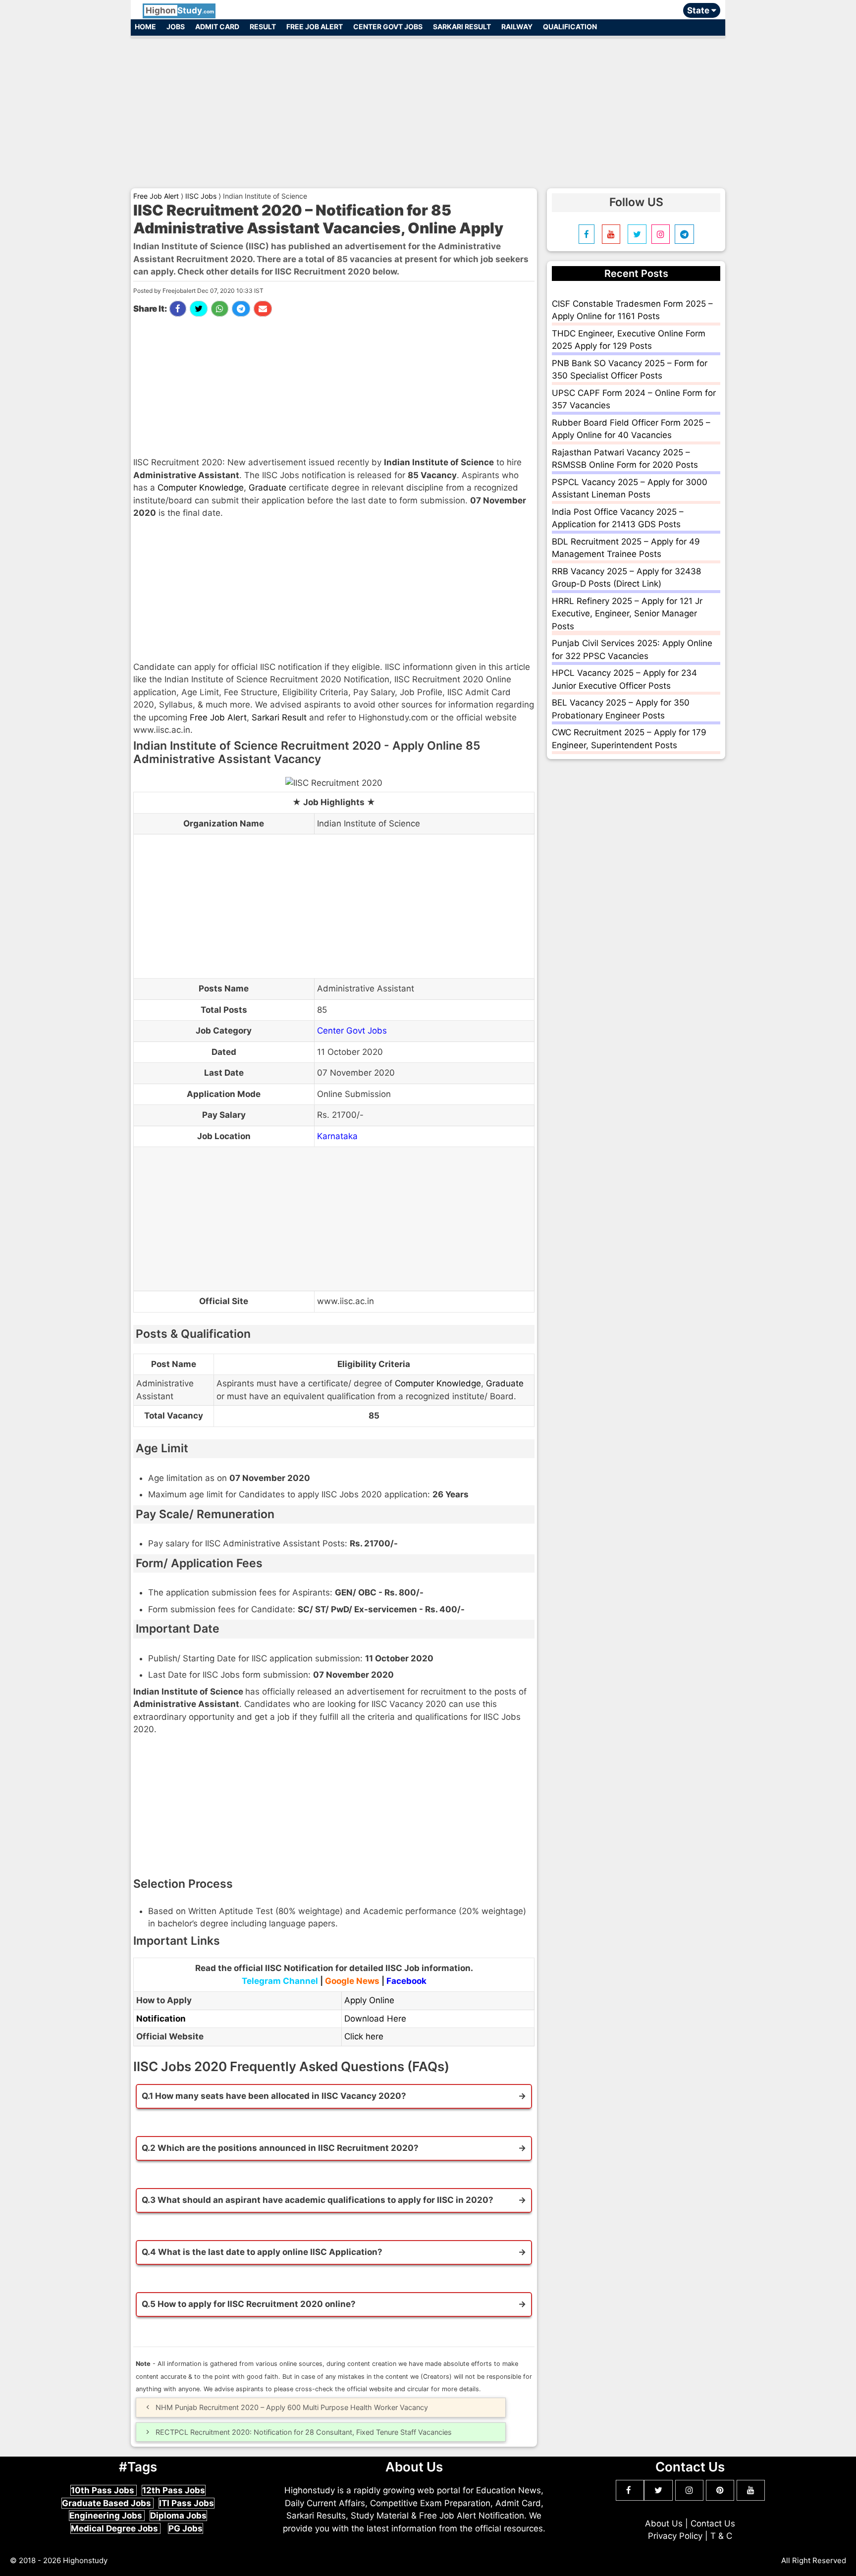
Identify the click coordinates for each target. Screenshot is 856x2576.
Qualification (570, 27)
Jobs (176, 27)
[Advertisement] (428, 108)
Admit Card (217, 27)
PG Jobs (186, 2528)
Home (145, 27)
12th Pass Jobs (174, 2490)
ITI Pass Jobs (187, 2503)
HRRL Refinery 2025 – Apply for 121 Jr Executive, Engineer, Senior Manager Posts (627, 614)
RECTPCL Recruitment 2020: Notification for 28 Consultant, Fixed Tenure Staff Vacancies (304, 2432)
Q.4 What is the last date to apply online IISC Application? (262, 2252)
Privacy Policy (675, 2536)
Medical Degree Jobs (115, 2528)
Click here (364, 2036)
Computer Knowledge (201, 488)
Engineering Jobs (107, 2516)
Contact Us (713, 2523)
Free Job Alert (315, 27)
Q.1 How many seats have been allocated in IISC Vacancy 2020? (274, 2096)
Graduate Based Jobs (107, 2503)
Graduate (267, 488)
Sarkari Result (462, 27)
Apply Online (369, 2000)
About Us (664, 2523)
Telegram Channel (280, 1981)
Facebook (406, 1981)
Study (180, 10)
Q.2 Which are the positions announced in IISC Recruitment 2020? (280, 2148)
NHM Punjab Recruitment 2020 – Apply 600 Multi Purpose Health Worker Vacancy (292, 2407)
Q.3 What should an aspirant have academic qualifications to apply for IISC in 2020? (318, 2200)
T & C (721, 2536)
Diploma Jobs (178, 2516)
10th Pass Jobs (104, 2490)
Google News (352, 1981)
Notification (161, 2019)
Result (263, 27)
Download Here (375, 2019)
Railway (517, 27)
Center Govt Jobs (388, 27)
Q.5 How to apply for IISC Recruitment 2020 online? (249, 2304)
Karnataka (337, 1136)
